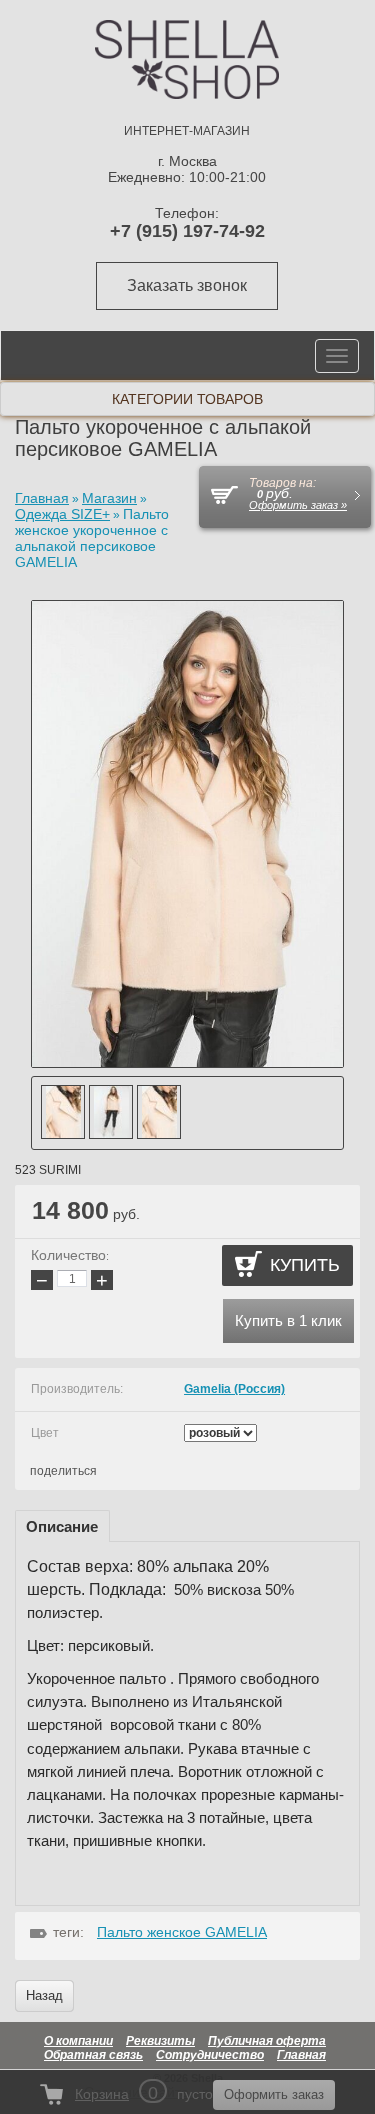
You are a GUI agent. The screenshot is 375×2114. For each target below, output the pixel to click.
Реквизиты (160, 2041)
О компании (78, 2041)
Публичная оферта (267, 2041)
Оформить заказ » (298, 505)
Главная (301, 2055)
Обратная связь (93, 2055)
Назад (44, 1995)
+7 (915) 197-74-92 (187, 231)
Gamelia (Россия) (234, 1389)
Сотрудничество (210, 2055)
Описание (62, 1526)
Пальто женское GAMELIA (182, 1932)
